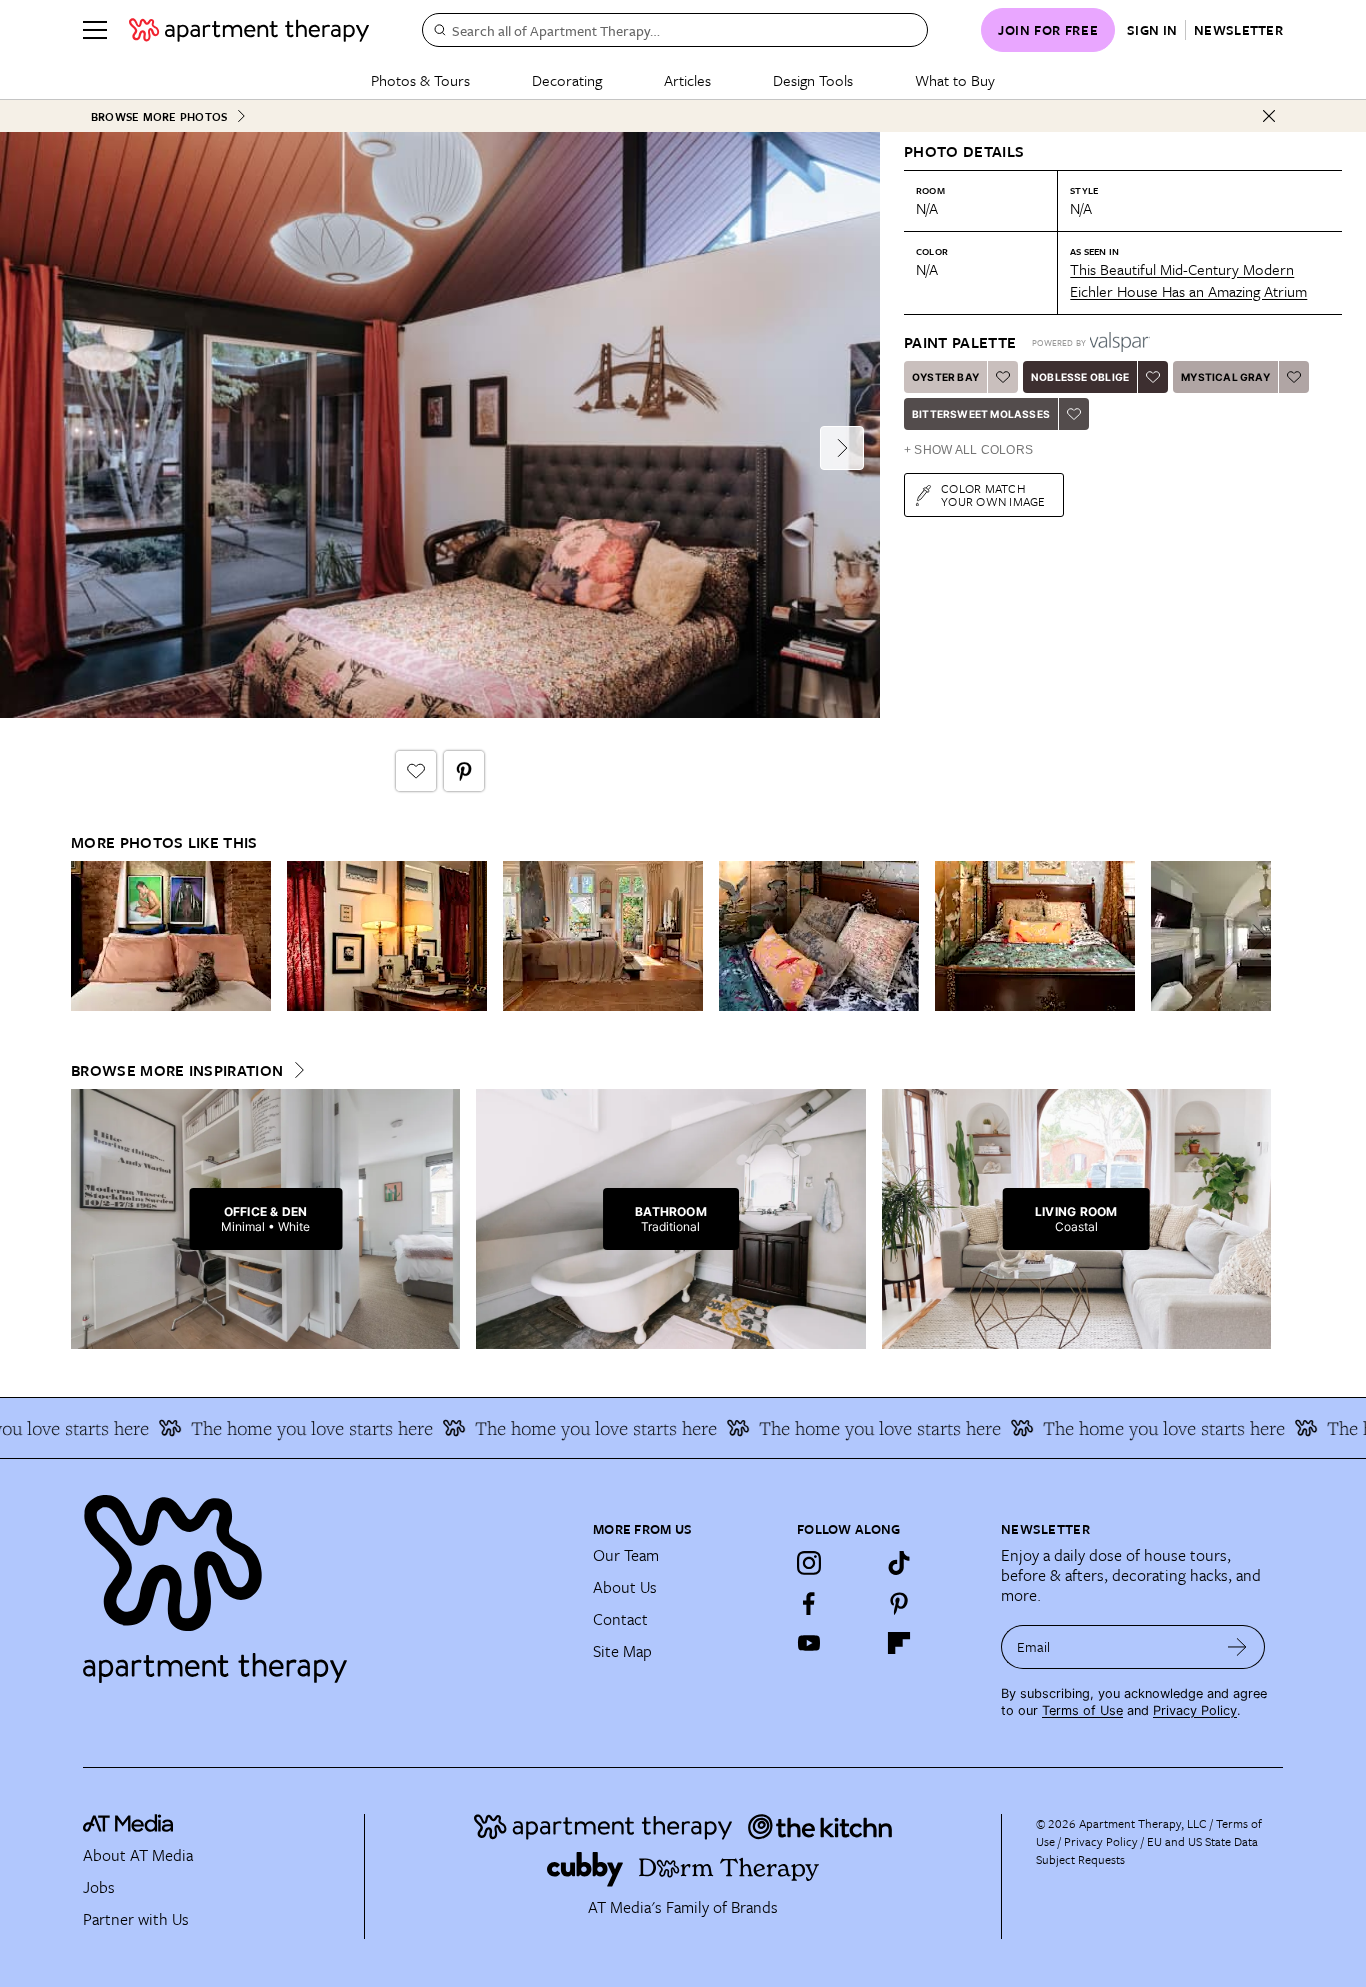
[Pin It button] (464, 771)
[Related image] (171, 936)
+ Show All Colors (968, 450)
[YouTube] (809, 1643)
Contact (620, 1619)
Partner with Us (136, 1919)
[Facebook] (809, 1603)
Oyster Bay (945, 377)
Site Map (622, 1651)
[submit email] (1237, 1647)
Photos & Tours (420, 80)
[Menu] (95, 30)
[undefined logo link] (249, 30)
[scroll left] (87, 936)
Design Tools (813, 80)
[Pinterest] (899, 1603)
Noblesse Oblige (1080, 377)
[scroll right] (1255, 936)
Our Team (626, 1555)
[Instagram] (809, 1563)
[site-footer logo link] (128, 1826)
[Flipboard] (899, 1643)
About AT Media (138, 1855)
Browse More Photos (159, 116)
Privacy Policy (1195, 1710)
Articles (687, 80)
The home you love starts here (283, 1428)
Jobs (99, 1887)
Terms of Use (1082, 1710)
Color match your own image (993, 494)
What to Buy (955, 80)
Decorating (567, 80)
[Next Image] (842, 448)
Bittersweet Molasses (981, 414)
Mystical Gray (1225, 377)
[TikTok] (899, 1563)
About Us (625, 1587)
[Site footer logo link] (326, 1580)
